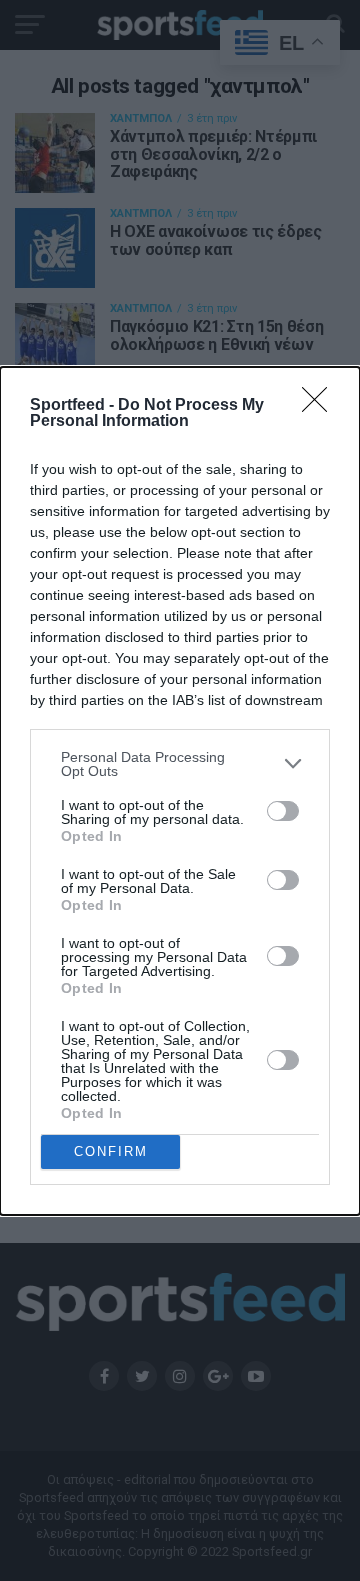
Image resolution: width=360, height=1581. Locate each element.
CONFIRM (111, 1151)
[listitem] (180, 764)
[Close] (321, 406)
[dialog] (180, 791)
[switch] (283, 811)
